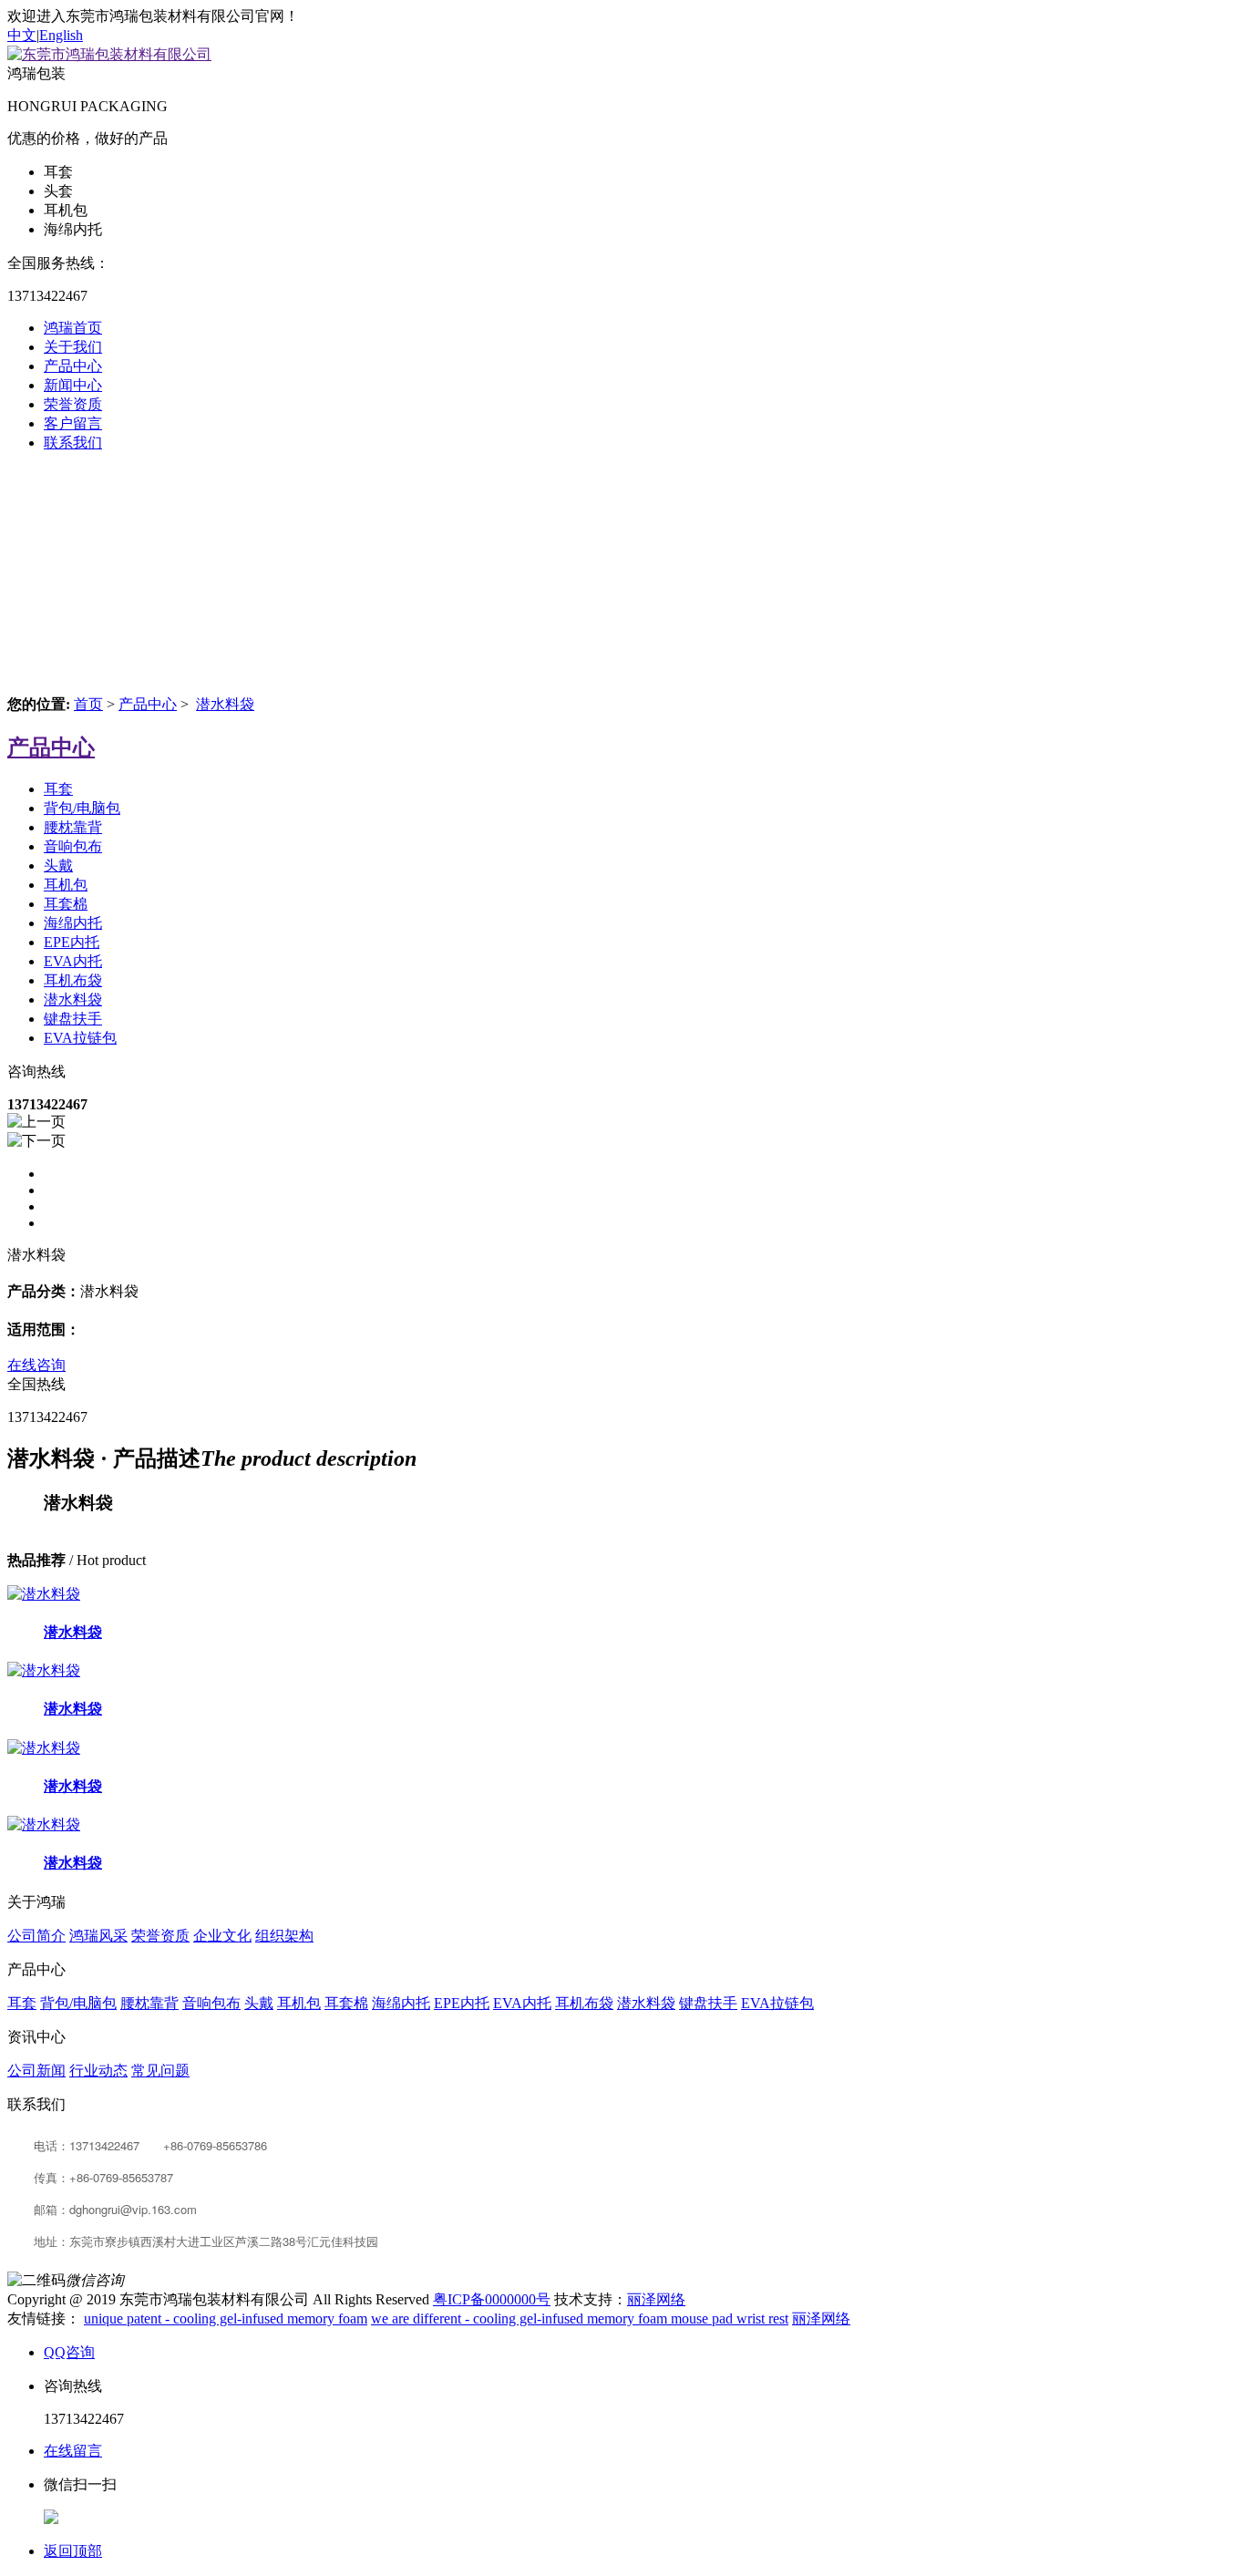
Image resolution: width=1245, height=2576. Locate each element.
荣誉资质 (73, 404)
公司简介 (36, 1936)
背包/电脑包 (82, 808)
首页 (88, 704)
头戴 (58, 866)
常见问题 (160, 2071)
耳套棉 (66, 904)
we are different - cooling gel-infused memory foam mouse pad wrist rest (580, 2318)
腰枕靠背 (73, 827)
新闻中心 (73, 385)
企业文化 (222, 1936)
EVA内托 (73, 961)
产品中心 (73, 366)
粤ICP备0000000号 (492, 2299)
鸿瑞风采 (98, 1936)
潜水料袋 (225, 704)
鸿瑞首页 (73, 328)
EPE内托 (72, 942)
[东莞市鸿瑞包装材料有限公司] (109, 54)
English (61, 35)
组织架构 (284, 1936)
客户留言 (73, 423)
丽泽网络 (656, 2299)
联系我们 (73, 443)
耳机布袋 (73, 980)
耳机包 (66, 885)
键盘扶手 (73, 1019)
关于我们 (73, 347)
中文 (22, 35)
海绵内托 (73, 923)
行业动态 (98, 2071)
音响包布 (73, 846)
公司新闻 (36, 2071)
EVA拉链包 (80, 1038)
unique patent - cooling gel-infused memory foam (226, 2318)
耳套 (58, 789)
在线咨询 (36, 1365)
